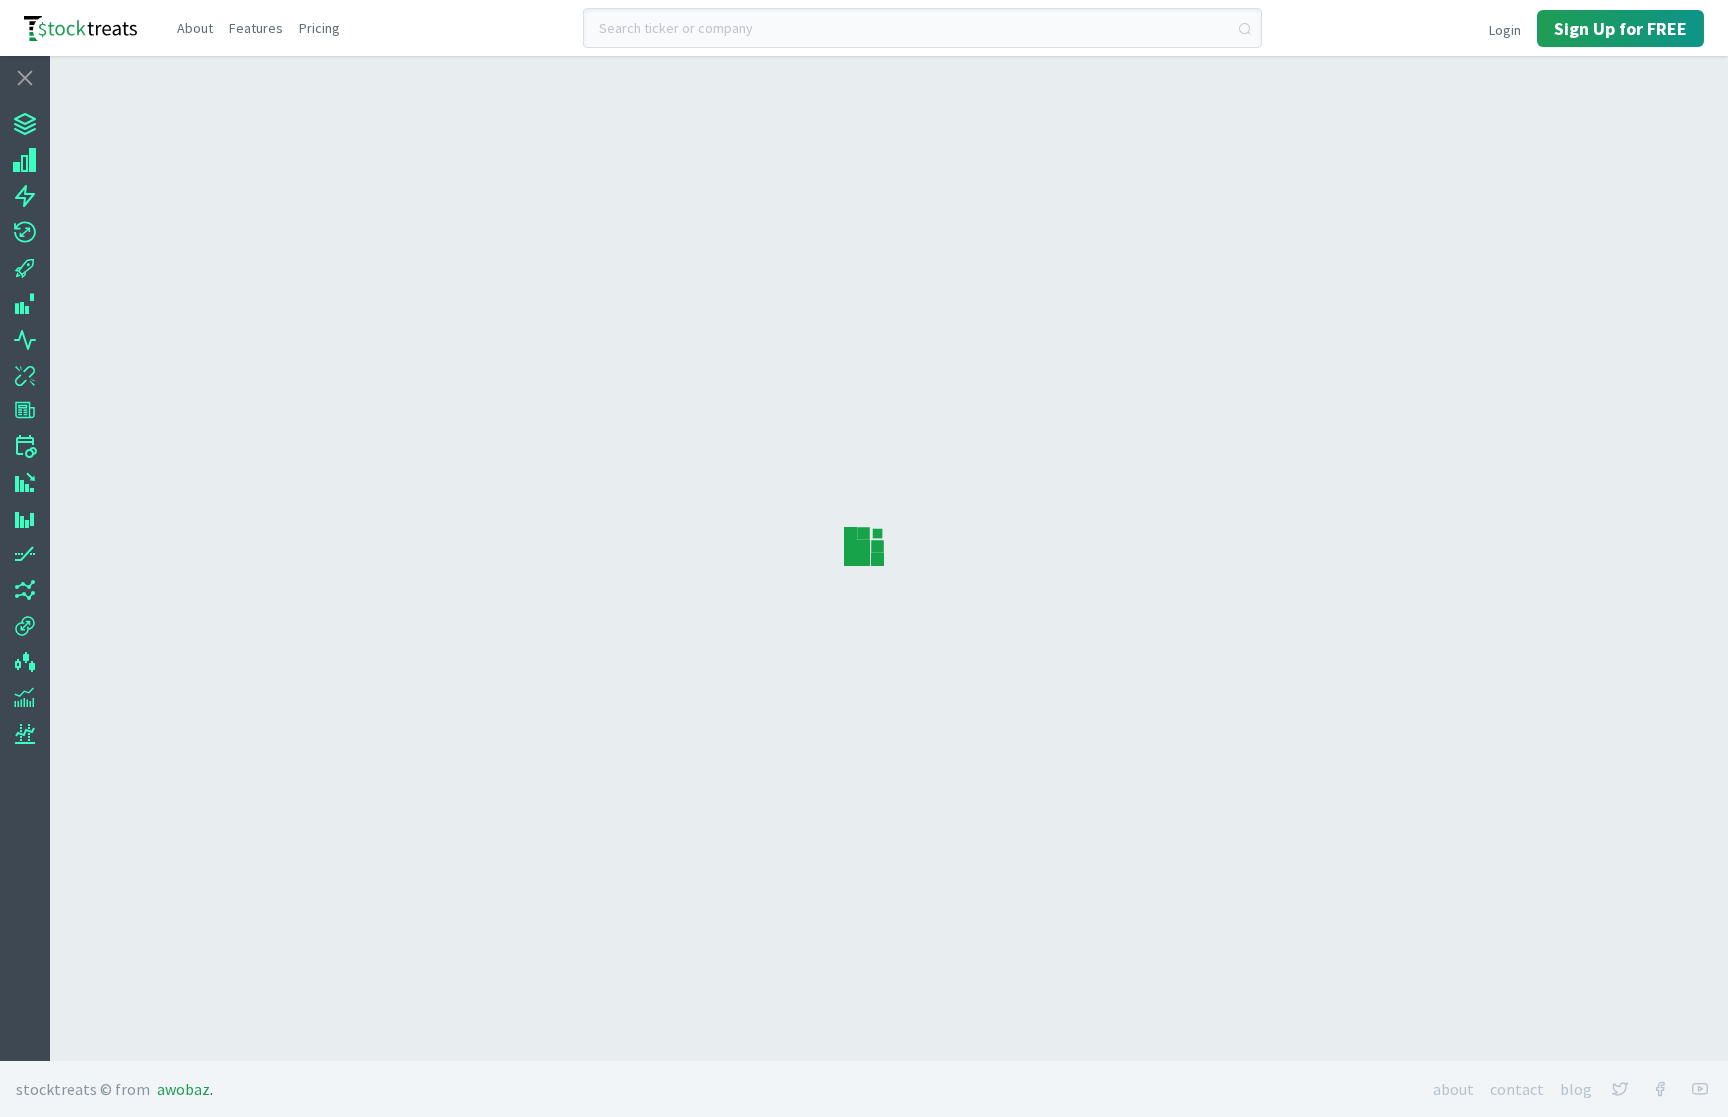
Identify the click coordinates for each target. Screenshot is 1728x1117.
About (1453, 1089)
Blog (1576, 1089)
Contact (1517, 1089)
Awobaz (183, 1089)
